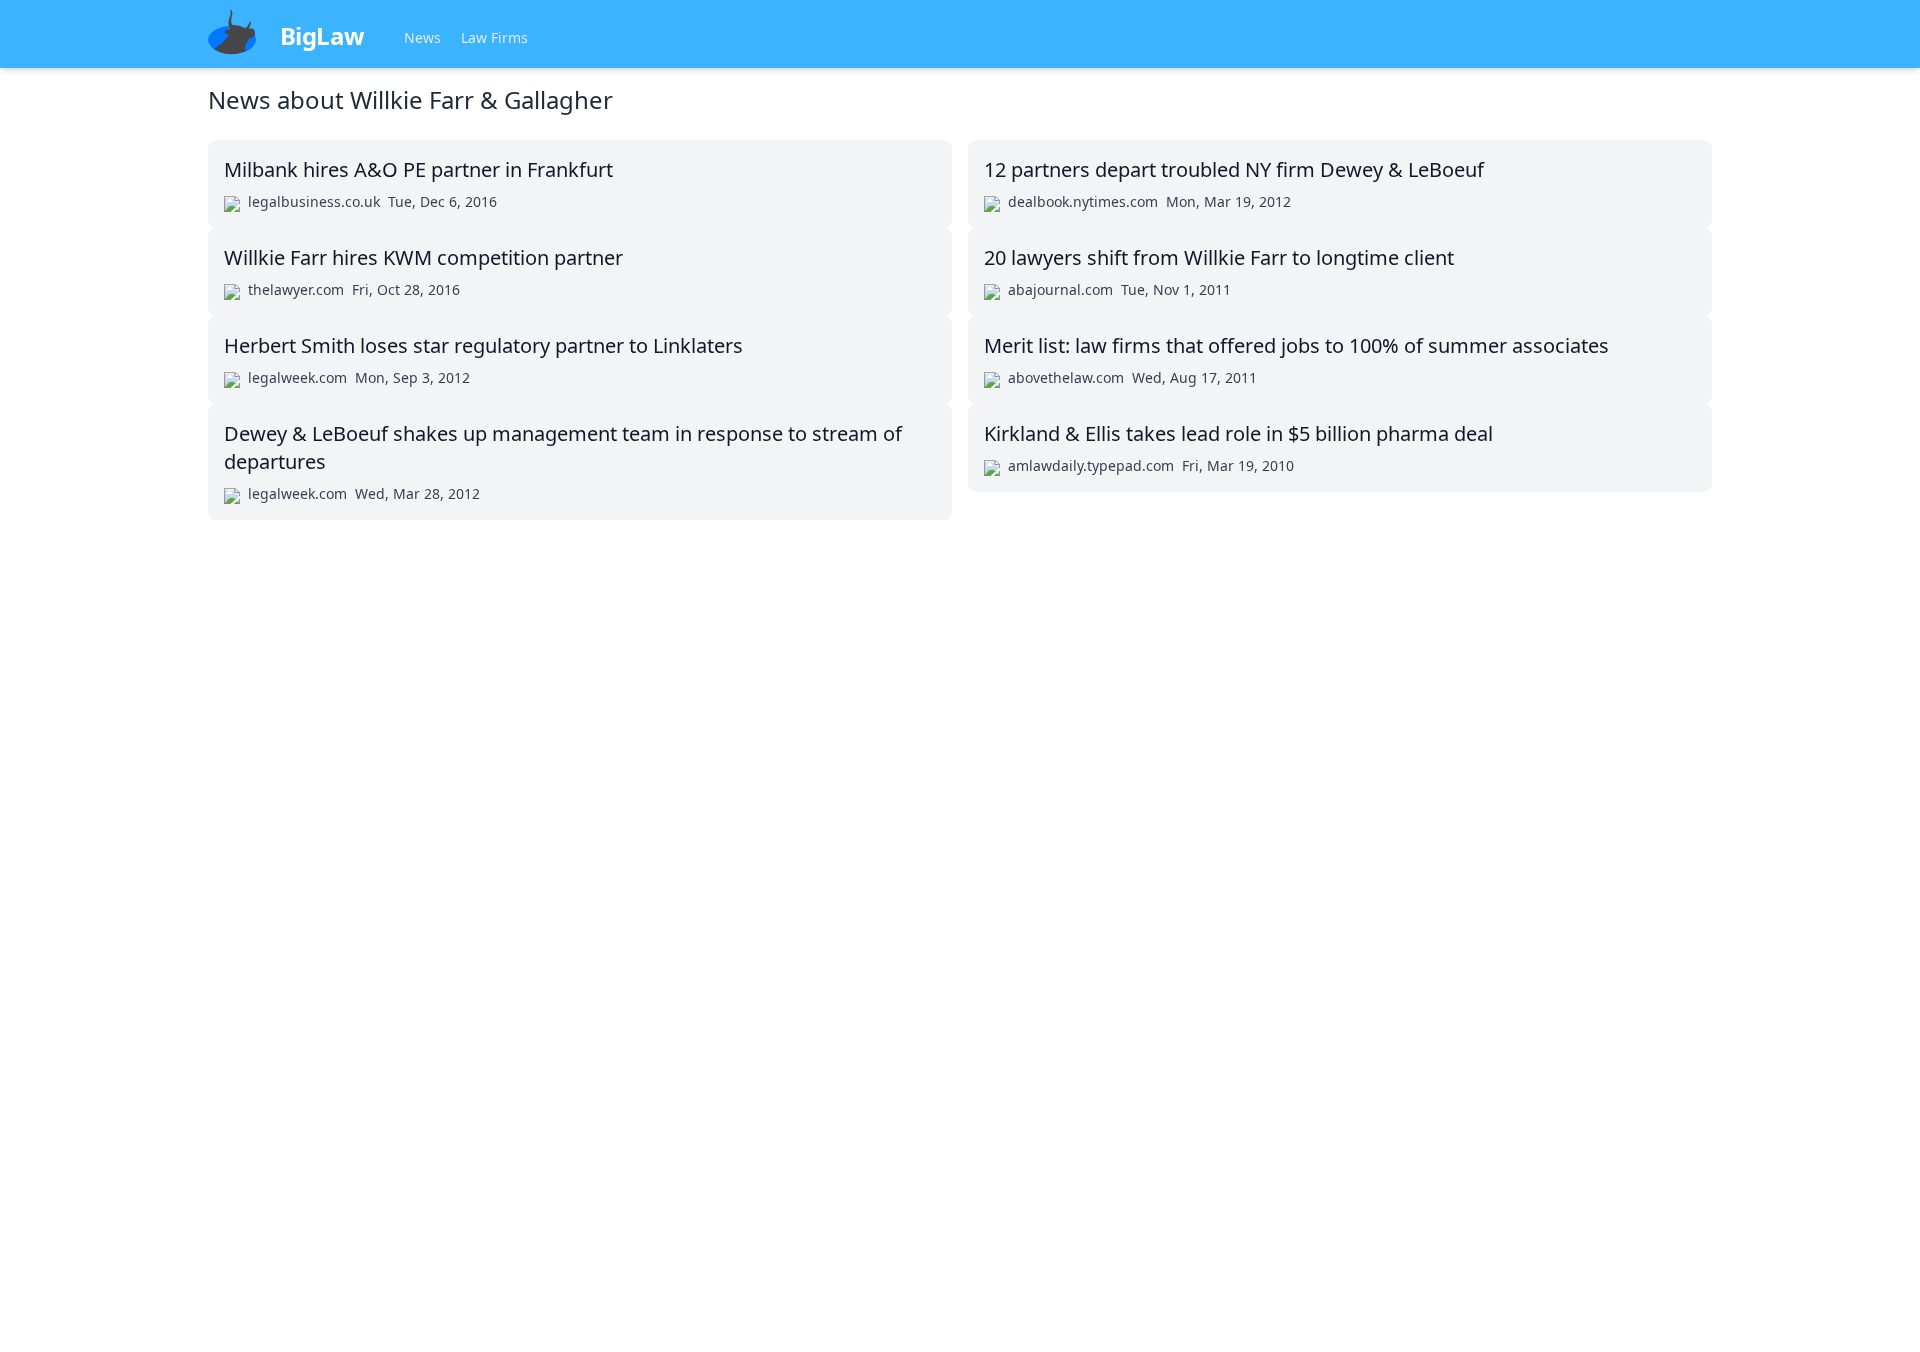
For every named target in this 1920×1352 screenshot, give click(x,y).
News (422, 37)
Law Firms (494, 37)
